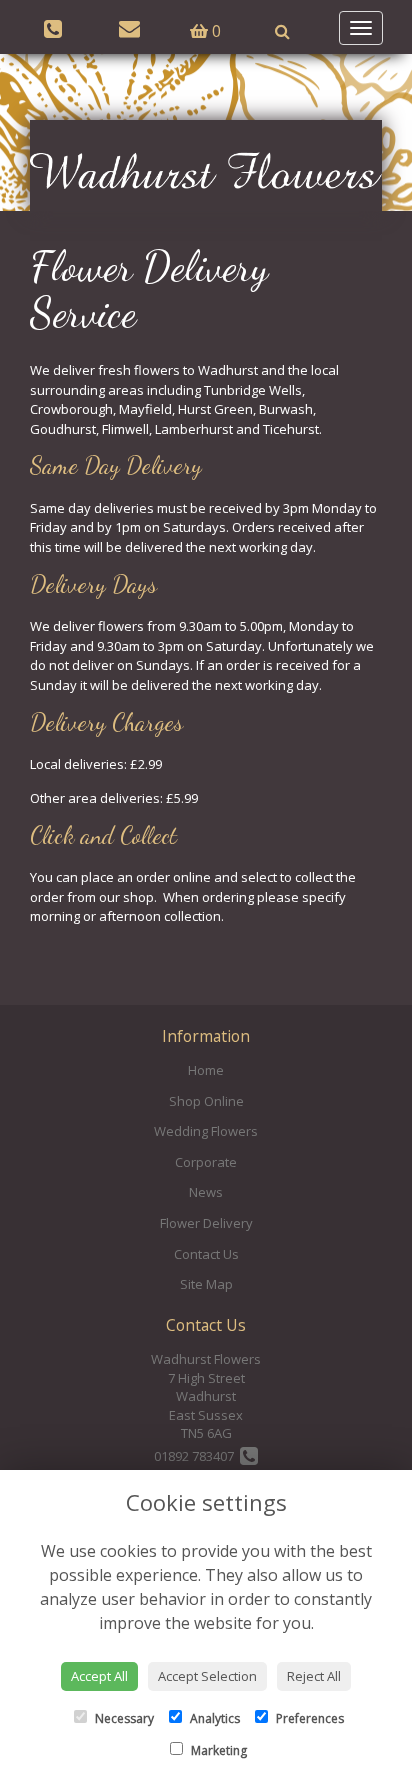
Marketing (217, 1750)
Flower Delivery (206, 1223)
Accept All (99, 1676)
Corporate (206, 1162)
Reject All (314, 1676)
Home (206, 1070)
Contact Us (206, 1254)
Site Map (206, 1284)
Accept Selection (207, 1676)
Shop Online (206, 1101)
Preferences (308, 1718)
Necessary (123, 1718)
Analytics (213, 1718)
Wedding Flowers (206, 1131)
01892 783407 (197, 1456)
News (206, 1192)
